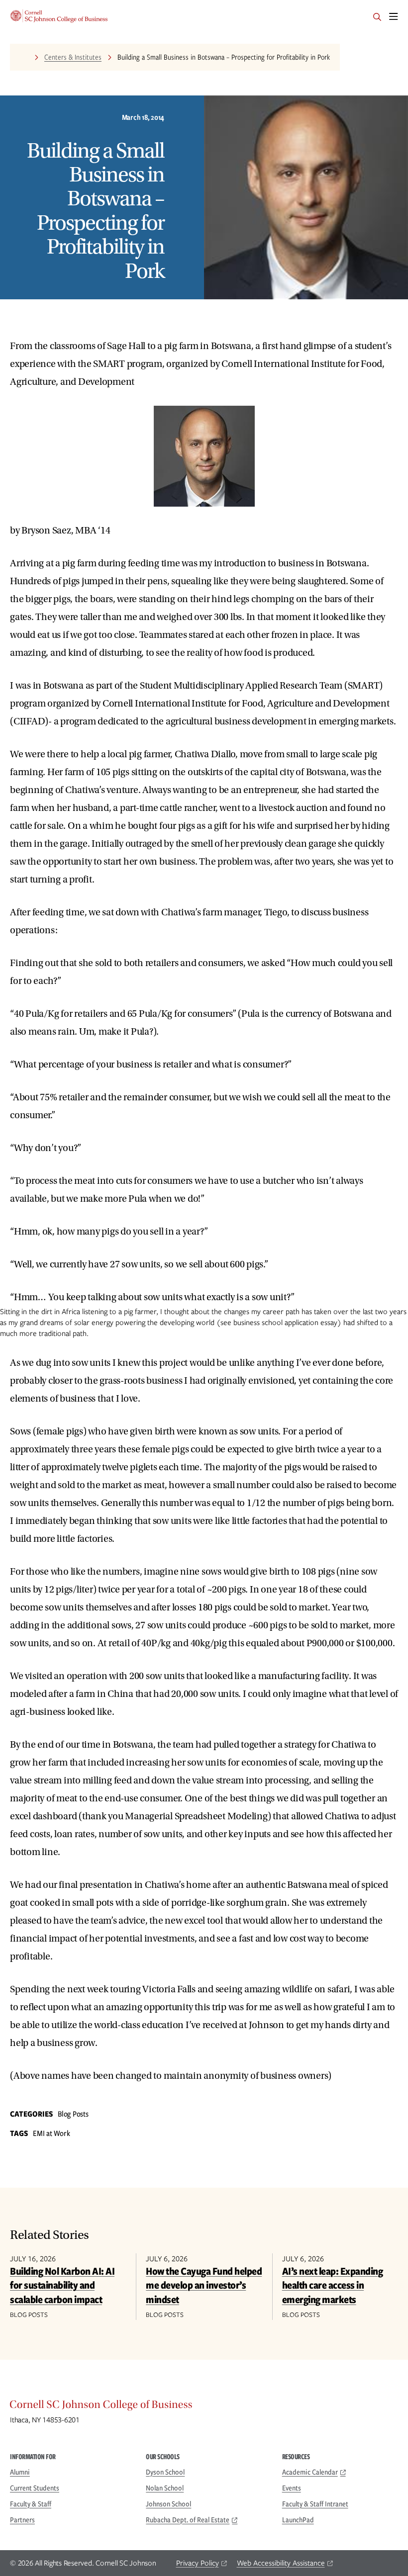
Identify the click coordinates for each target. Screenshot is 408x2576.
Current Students (35, 2488)
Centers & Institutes (73, 57)
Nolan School (165, 2488)
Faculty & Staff (31, 2504)
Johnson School (168, 2504)
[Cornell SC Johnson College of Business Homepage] (204, 2407)
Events (292, 2488)
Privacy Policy (198, 2563)
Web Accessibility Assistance (281, 2563)
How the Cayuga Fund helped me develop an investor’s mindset (204, 2285)
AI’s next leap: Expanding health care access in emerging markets (333, 2285)
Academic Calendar (310, 2472)
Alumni (20, 2472)
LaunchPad (298, 2520)
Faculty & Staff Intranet (315, 2504)
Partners (22, 2520)
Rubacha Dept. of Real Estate (188, 2520)
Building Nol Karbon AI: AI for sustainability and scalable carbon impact (62, 2285)
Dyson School (165, 2472)
